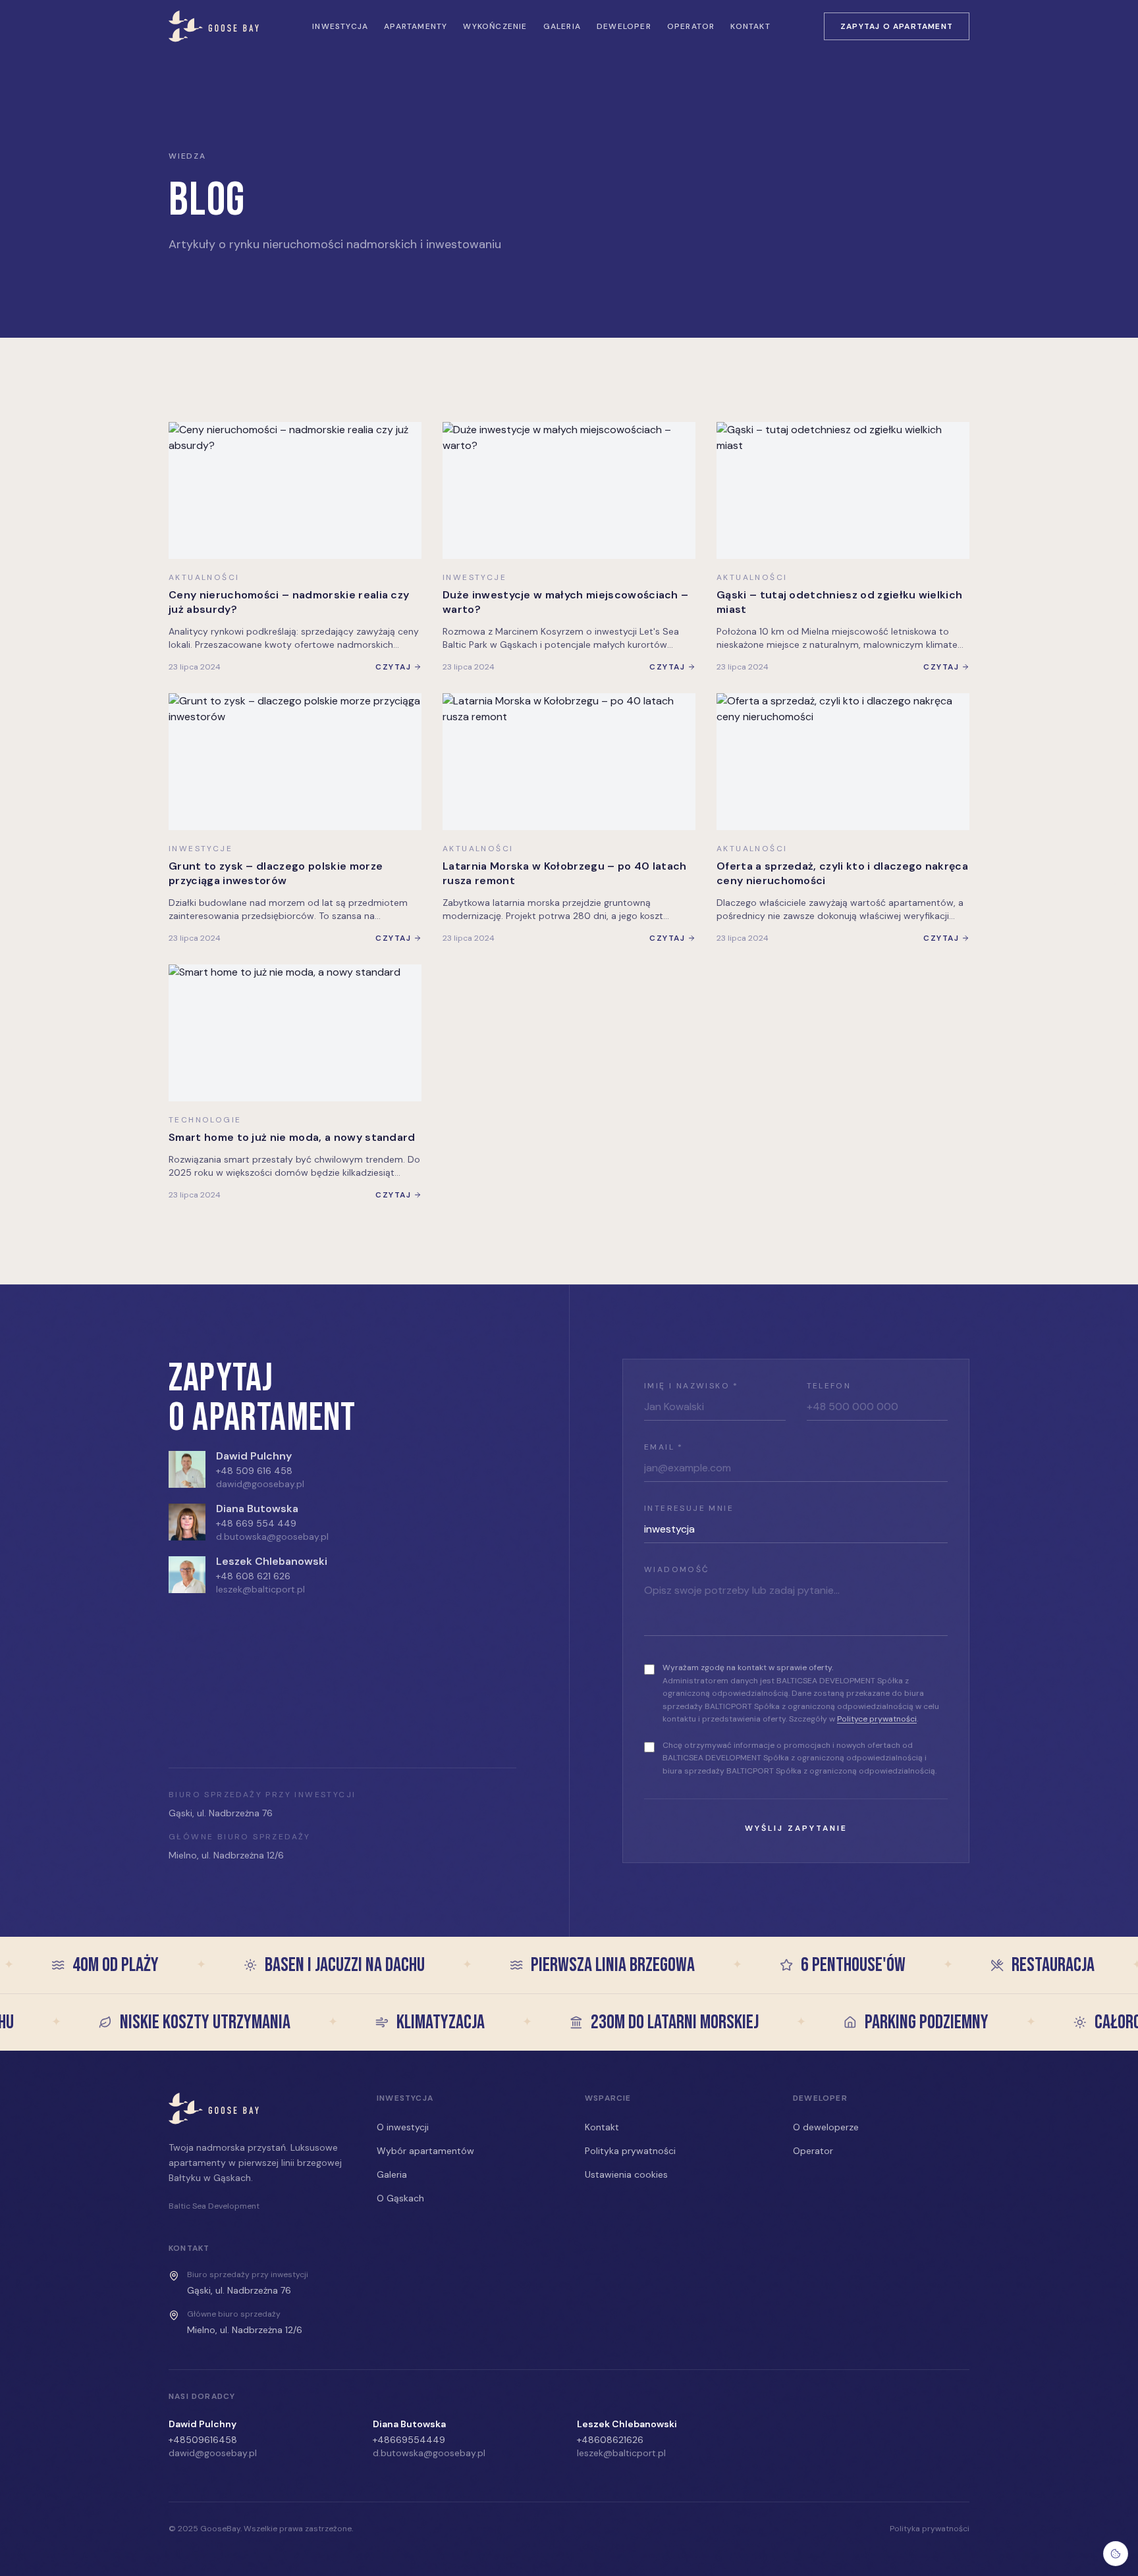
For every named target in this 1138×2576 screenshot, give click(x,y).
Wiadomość (677, 1569)
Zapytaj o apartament (897, 26)
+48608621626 (610, 2440)
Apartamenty (416, 26)
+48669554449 (409, 2440)
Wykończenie (495, 26)
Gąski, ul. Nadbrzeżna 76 (221, 1813)
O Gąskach (400, 2198)
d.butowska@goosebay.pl (272, 1537)
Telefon (829, 1386)
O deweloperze (826, 2127)
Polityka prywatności (630, 2151)
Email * (664, 1447)
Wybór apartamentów (425, 2151)
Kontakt (750, 26)
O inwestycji (403, 2127)
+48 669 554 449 (256, 1523)
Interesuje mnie (689, 1508)
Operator (691, 26)
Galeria (562, 26)
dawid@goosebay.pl (260, 1484)
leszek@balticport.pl (260, 1589)
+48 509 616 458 (254, 1471)
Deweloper (624, 26)
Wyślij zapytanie (796, 1828)
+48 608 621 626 (253, 1576)
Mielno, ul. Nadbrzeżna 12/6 (226, 1855)
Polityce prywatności (877, 1719)
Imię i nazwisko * (691, 1386)
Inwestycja (340, 26)
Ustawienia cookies (626, 2174)
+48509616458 (203, 2440)
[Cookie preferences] (1116, 2554)
